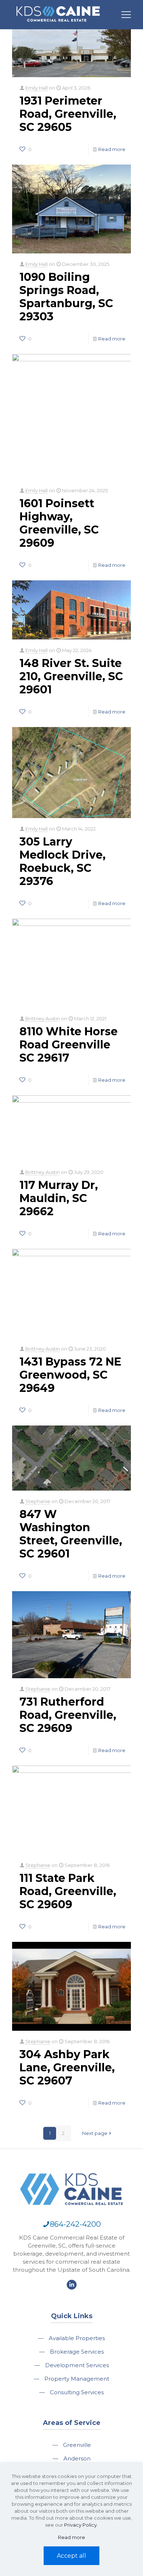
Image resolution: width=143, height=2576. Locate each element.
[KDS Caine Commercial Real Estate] (58, 25)
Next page (95, 2133)
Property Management (77, 2379)
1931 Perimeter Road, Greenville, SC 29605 (68, 114)
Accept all (71, 2556)
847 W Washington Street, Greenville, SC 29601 (71, 1534)
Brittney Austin (43, 1018)
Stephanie (38, 1501)
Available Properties (77, 2338)
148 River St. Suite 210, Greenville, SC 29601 (71, 676)
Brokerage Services (77, 2352)
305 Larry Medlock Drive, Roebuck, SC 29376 (63, 861)
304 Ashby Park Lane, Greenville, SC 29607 (67, 2067)
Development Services (77, 2365)
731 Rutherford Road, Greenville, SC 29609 (68, 1715)
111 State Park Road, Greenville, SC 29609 (68, 1891)
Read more (112, 149)
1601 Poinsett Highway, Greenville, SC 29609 (59, 523)
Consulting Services (77, 2392)
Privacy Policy (80, 2525)
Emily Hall (36, 88)
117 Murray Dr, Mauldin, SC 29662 (59, 1198)
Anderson (77, 2458)
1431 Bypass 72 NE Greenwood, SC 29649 (70, 1375)
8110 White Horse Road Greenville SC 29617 (69, 1045)
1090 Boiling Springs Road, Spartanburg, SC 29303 (66, 297)
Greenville (77, 2445)
